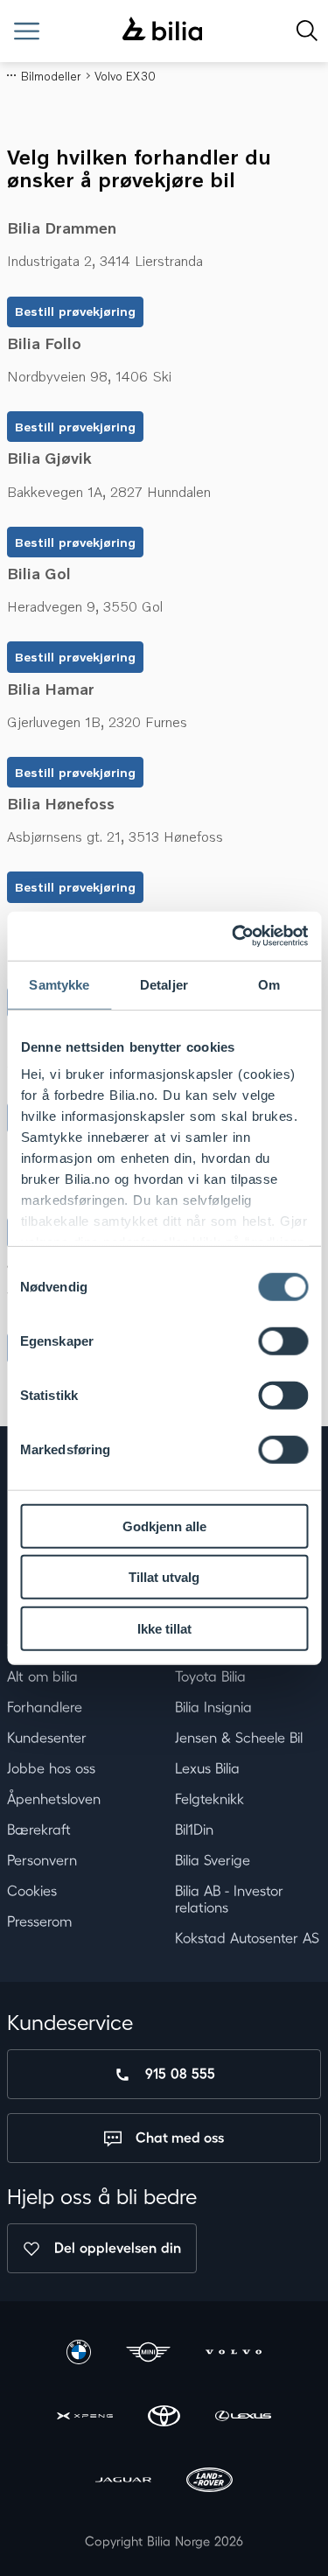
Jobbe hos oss (51, 1768)
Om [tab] (269, 984)
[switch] (283, 1340)
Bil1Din (194, 1830)
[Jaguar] (123, 2482)
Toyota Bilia (210, 1676)
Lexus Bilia (207, 1768)
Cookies (32, 1891)
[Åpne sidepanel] (27, 31)
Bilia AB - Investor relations (229, 1899)
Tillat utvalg (164, 1577)
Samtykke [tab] (59, 984)
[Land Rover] (209, 2482)
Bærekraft (39, 1830)
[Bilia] (162, 31)
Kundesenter (47, 1738)
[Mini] (149, 2354)
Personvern (42, 1860)
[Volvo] (234, 2354)
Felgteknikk (209, 1799)
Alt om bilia (42, 1676)
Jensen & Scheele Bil (239, 1738)
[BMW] (79, 2354)
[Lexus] (243, 2418)
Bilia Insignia (213, 1707)
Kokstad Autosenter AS (247, 1938)
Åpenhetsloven (54, 1799)
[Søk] (307, 31)
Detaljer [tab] (164, 984)
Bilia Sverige (213, 1860)
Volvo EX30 (125, 76)
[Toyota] (164, 2418)
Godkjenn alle (164, 1526)
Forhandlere (45, 1707)
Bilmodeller (51, 76)
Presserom (39, 1921)
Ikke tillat (164, 1628)
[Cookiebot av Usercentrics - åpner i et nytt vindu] (234, 936)
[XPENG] (85, 2418)
